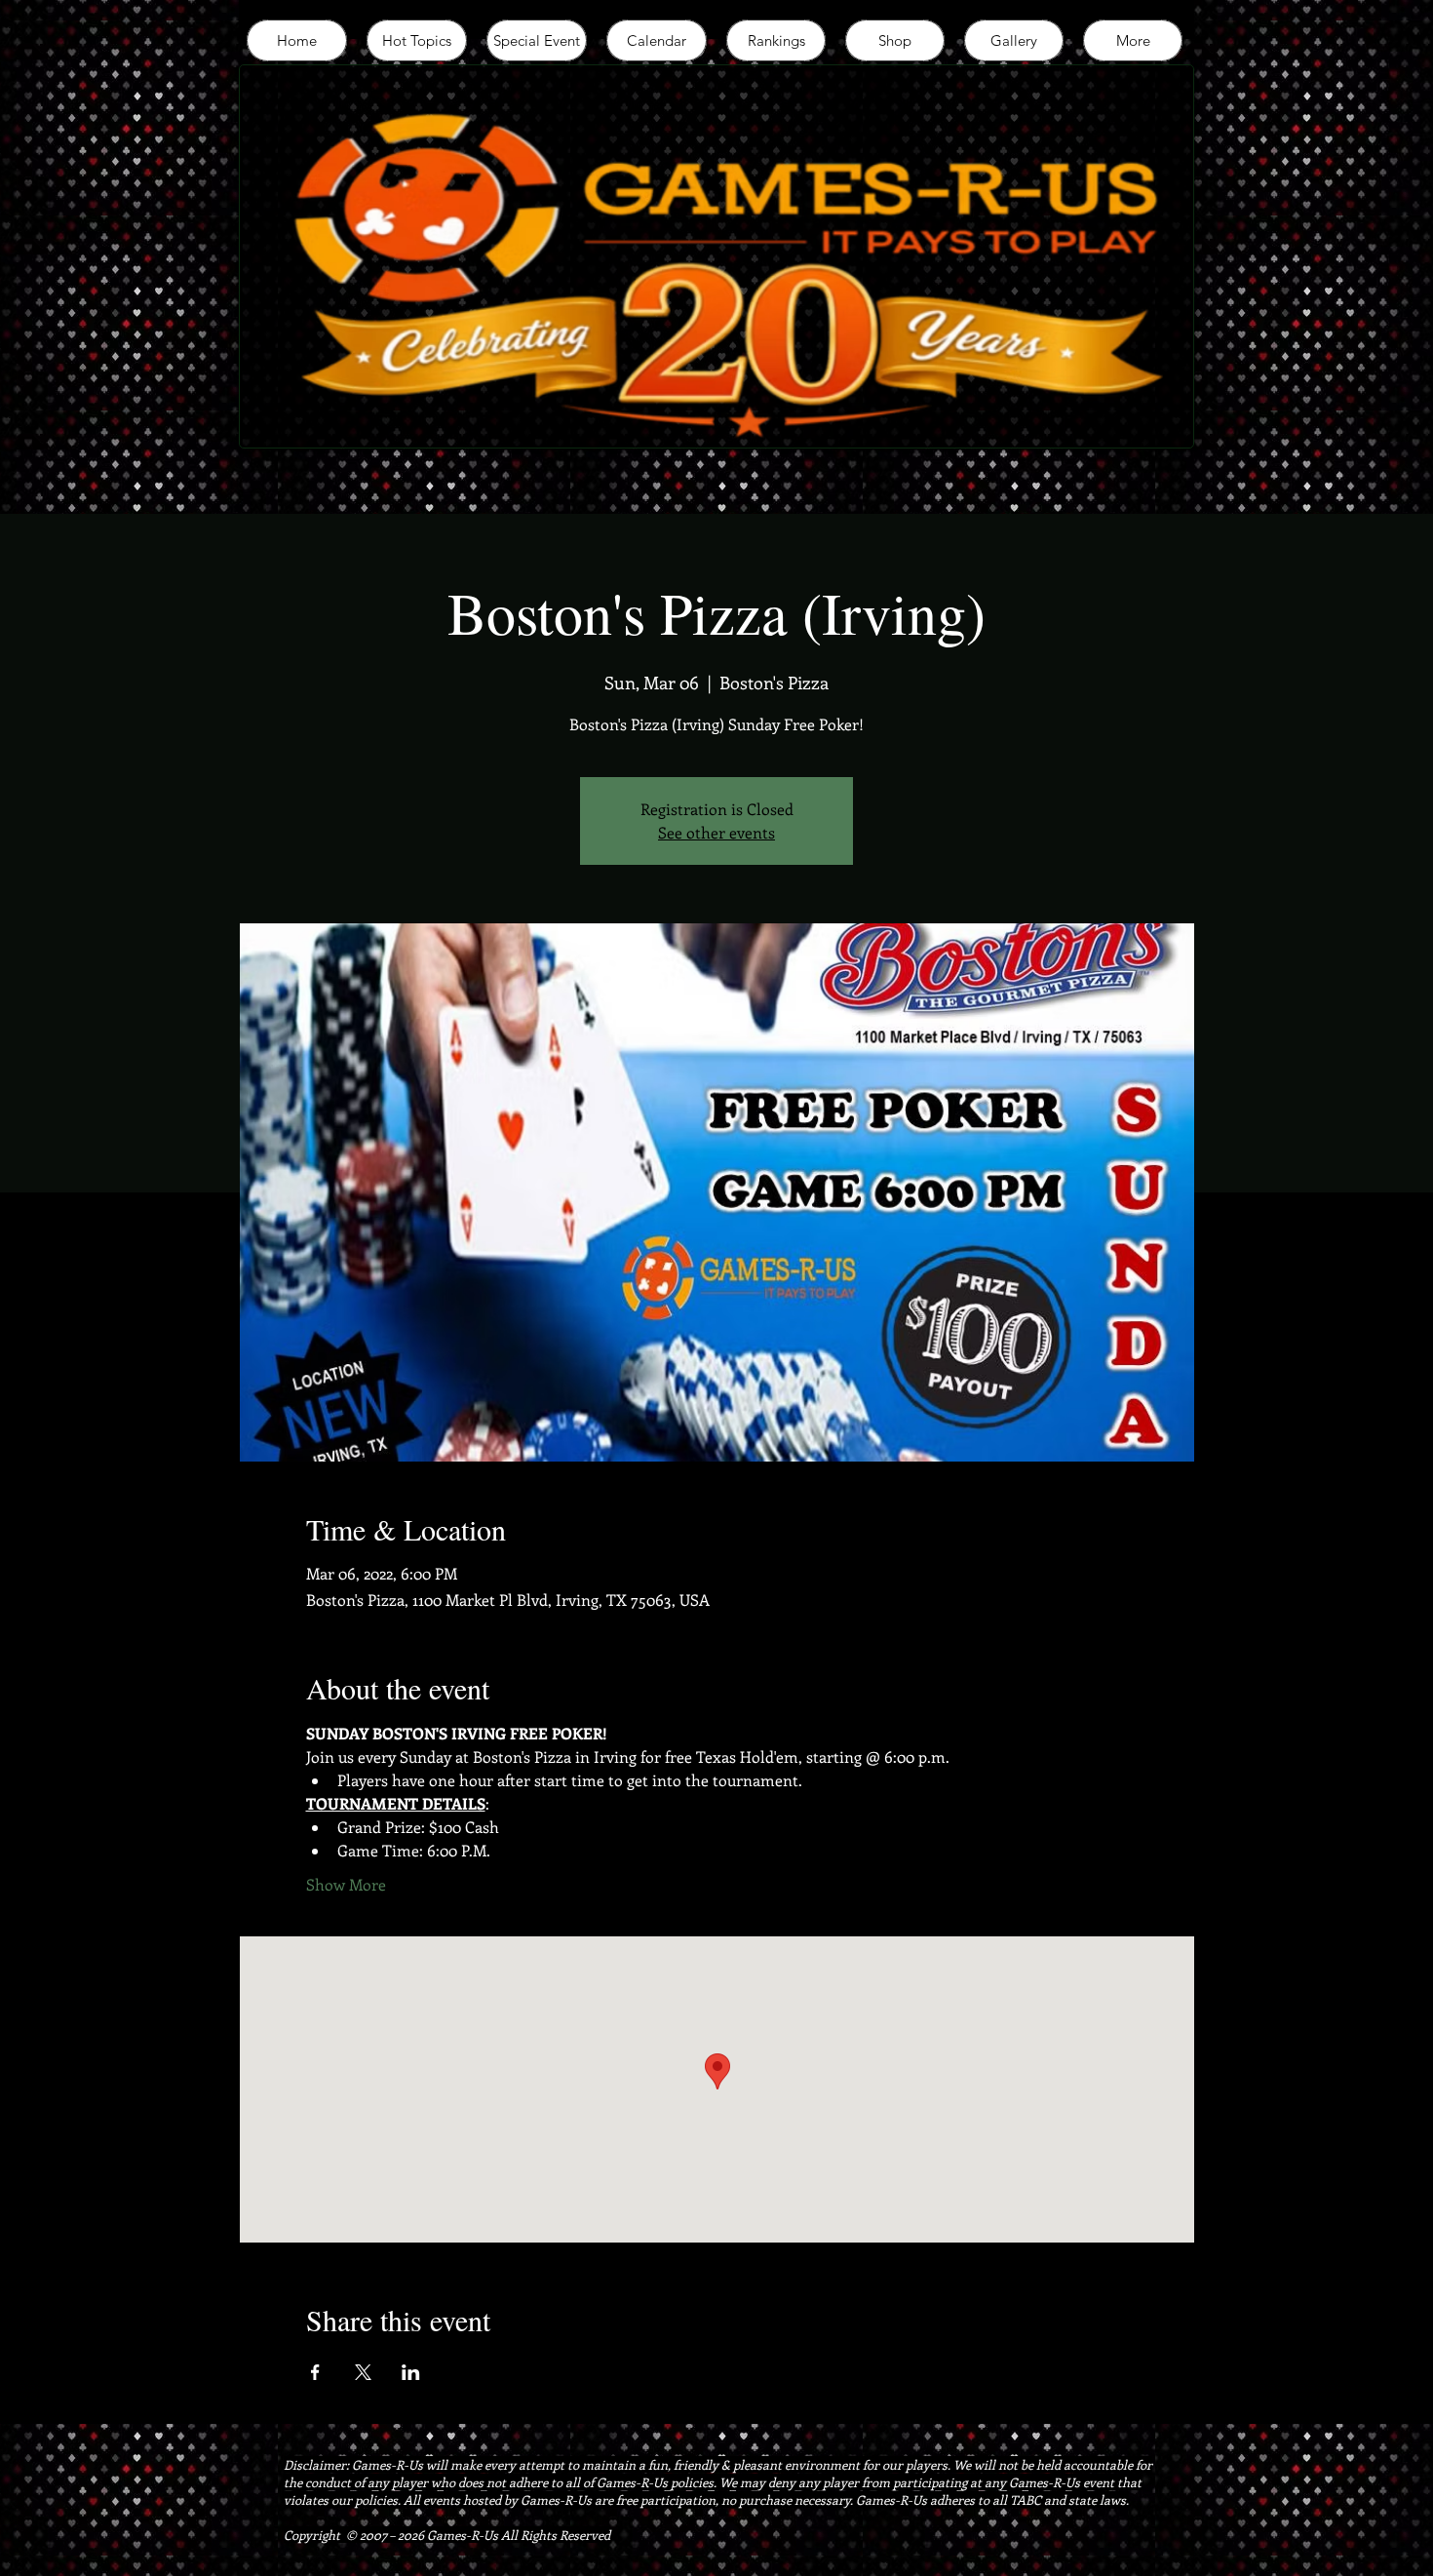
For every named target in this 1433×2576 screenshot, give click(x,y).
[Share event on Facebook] (315, 2372)
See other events (716, 832)
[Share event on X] (363, 2372)
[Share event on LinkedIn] (411, 2372)
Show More (346, 1884)
